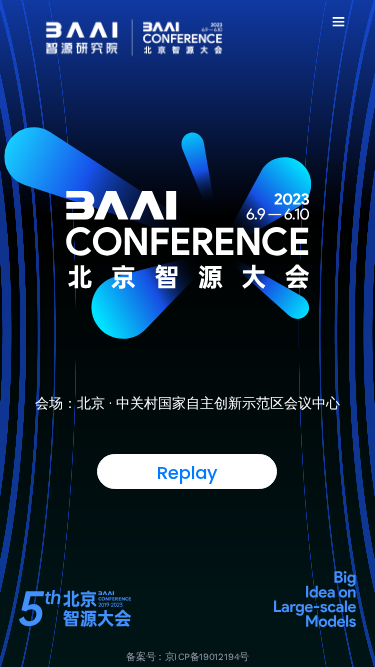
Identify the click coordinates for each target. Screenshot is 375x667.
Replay (187, 472)
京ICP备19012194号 (207, 656)
